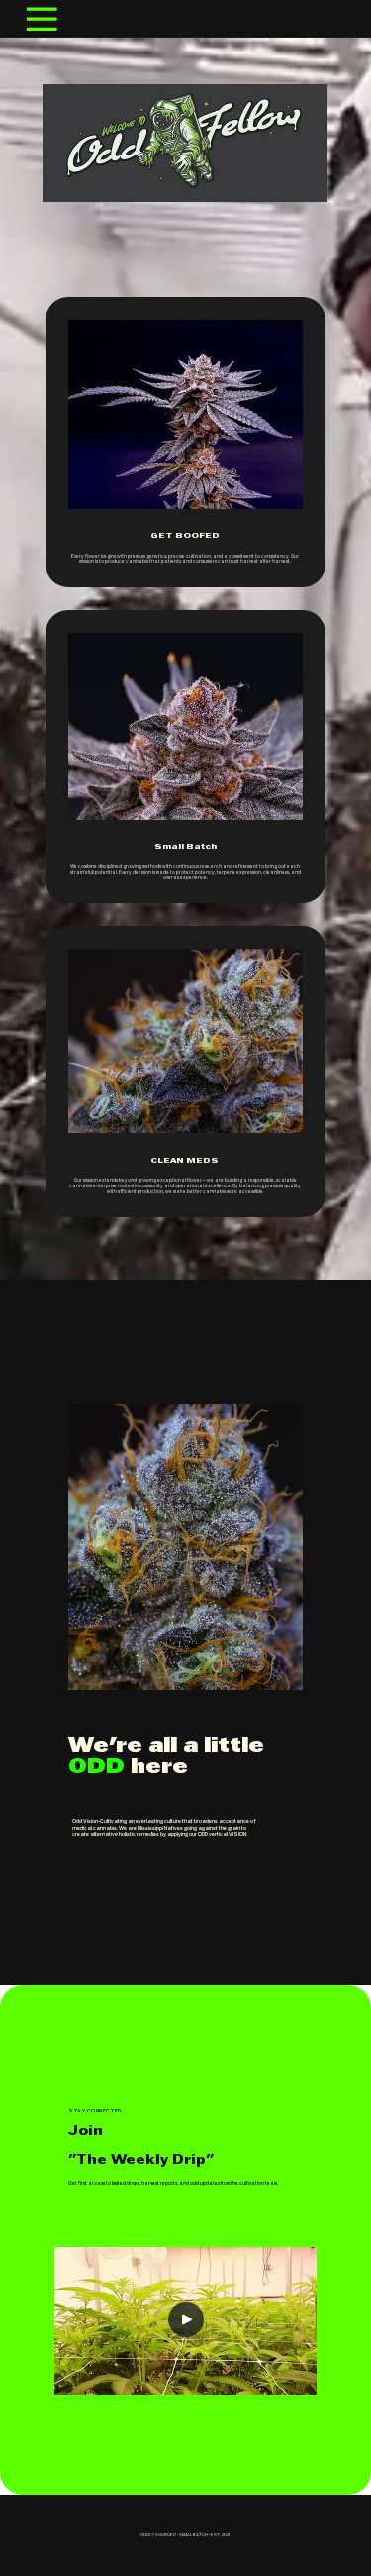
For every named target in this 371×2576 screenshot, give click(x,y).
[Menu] (42, 19)
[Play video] (186, 2321)
